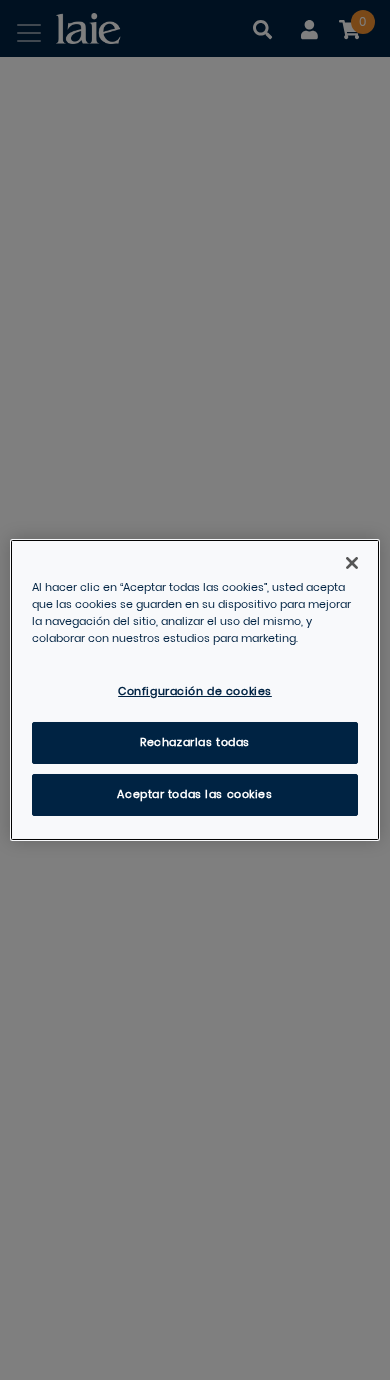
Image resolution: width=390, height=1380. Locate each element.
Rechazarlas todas (195, 742)
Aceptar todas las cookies (194, 794)
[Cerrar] (352, 563)
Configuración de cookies (195, 691)
